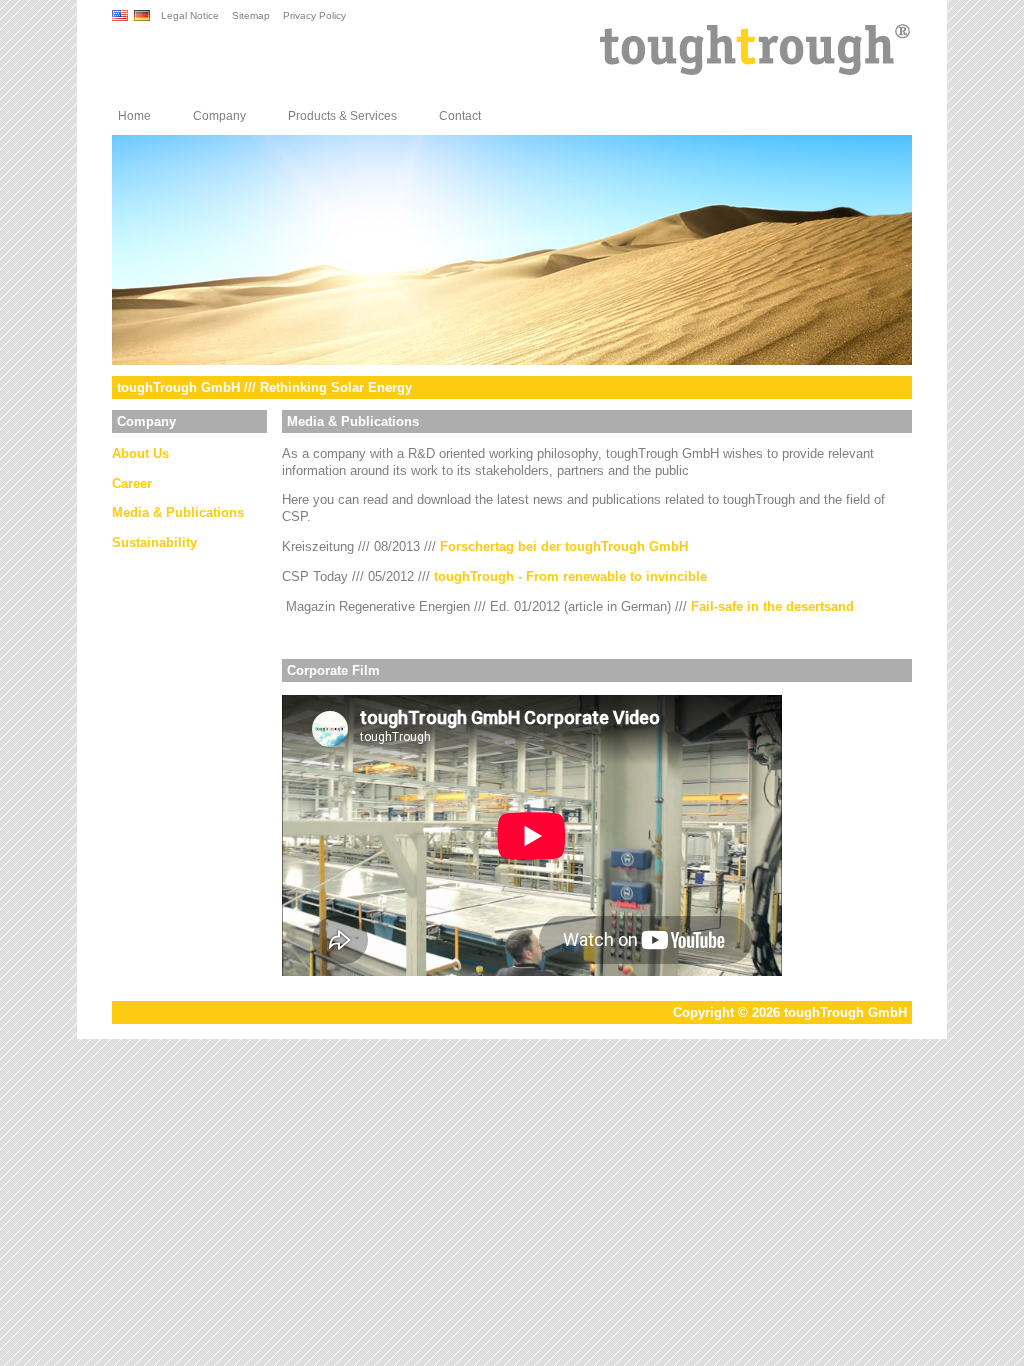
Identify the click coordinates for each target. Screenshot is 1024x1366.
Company (219, 116)
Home (134, 116)
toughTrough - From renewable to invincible (570, 576)
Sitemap (251, 15)
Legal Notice (190, 15)
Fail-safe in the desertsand (772, 606)
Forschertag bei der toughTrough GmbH (564, 546)
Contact (460, 116)
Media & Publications (178, 512)
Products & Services (342, 116)
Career (132, 483)
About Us (140, 453)
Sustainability (154, 542)
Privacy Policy (314, 15)
